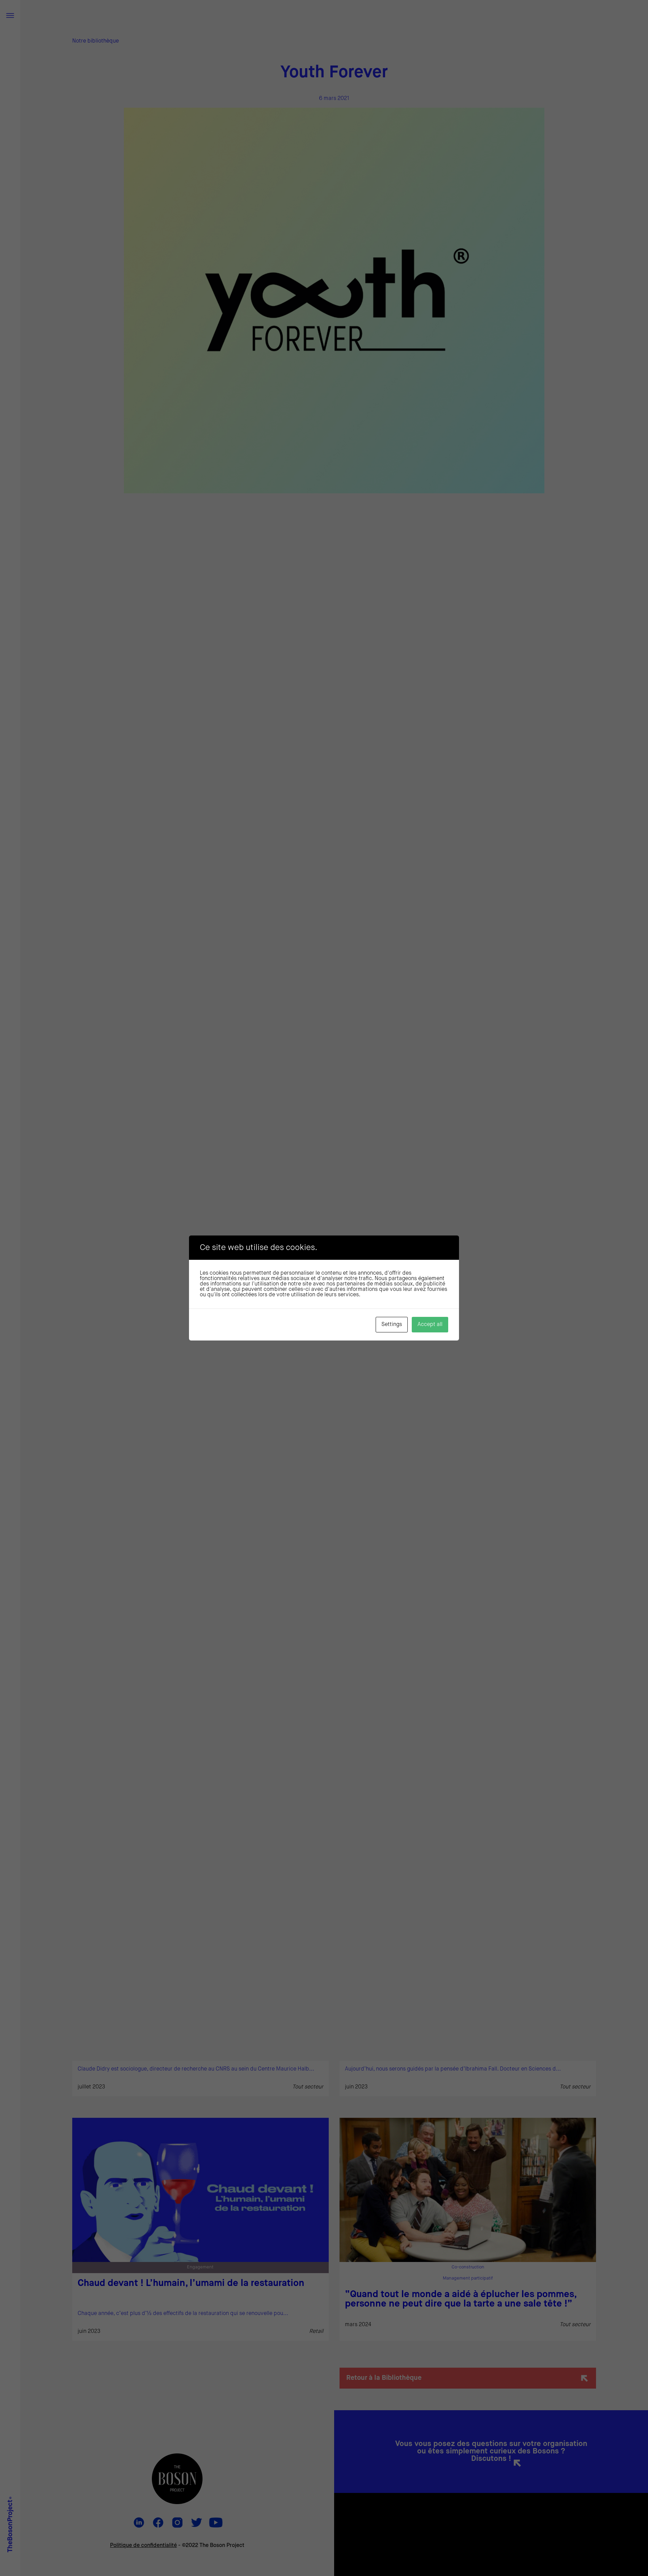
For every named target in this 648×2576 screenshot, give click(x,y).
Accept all (430, 1325)
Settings (392, 1325)
